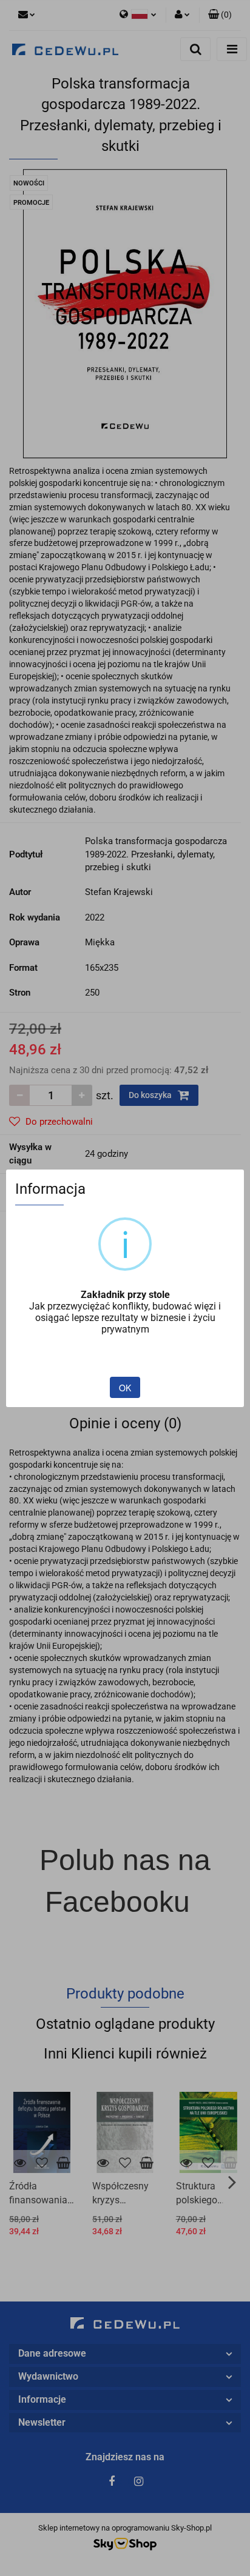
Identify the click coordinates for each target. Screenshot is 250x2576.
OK (125, 1388)
